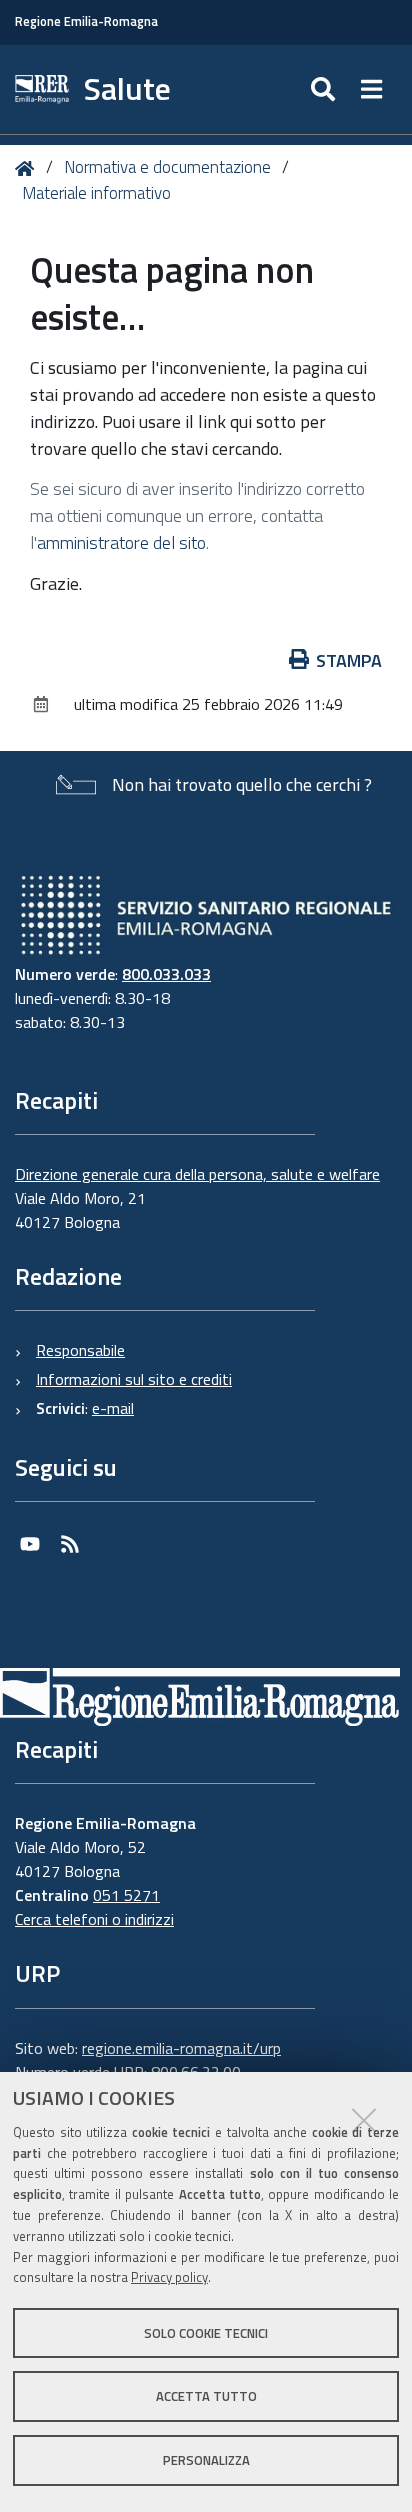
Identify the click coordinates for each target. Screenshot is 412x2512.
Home (28, 168)
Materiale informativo (96, 193)
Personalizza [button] (206, 2460)
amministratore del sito (121, 542)
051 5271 (126, 1895)
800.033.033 (166, 974)
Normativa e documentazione (167, 167)
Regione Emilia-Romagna (86, 21)
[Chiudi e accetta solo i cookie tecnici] (364, 2120)
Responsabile (80, 1350)
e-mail (113, 1408)
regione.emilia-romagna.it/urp (181, 2048)
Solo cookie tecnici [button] (206, 2333)
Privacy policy (169, 2277)
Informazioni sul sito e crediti (134, 1379)
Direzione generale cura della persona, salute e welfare (197, 1174)
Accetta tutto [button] (206, 2396)
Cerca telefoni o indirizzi (94, 1919)
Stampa (349, 660)
